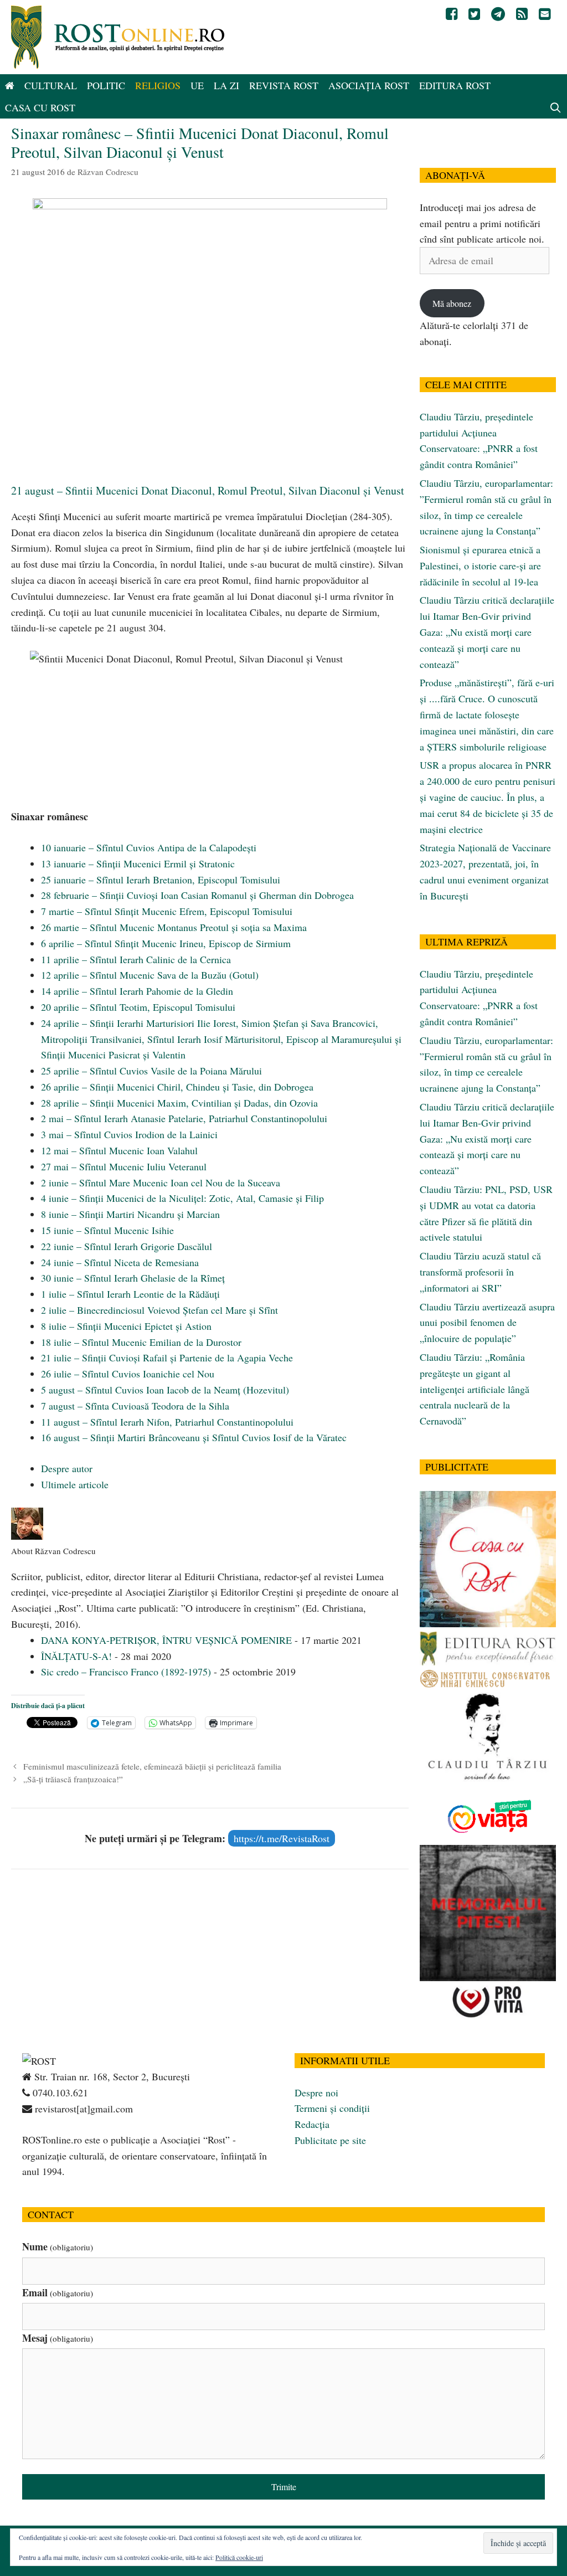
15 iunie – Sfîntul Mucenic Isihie (107, 1230)
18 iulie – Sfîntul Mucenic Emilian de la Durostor (141, 1342)
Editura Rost (455, 85)
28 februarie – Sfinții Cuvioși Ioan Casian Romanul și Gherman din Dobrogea (197, 895)
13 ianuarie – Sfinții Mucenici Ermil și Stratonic (138, 863)
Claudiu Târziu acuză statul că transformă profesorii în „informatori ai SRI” (480, 1272)
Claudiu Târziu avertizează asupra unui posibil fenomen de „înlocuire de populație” (487, 1323)
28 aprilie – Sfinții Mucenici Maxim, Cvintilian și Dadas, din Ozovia (179, 1103)
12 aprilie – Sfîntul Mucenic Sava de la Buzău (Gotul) (150, 975)
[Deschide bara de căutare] (556, 107)
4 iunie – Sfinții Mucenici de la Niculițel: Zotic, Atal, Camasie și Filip (182, 1198)
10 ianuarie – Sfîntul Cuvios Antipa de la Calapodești (149, 847)
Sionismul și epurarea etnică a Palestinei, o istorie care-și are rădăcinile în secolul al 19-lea (480, 565)
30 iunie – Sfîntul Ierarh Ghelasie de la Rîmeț (133, 1278)
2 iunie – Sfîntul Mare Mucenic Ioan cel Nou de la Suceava (161, 1182)
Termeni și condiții (332, 2108)
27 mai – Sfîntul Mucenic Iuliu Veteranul (124, 1166)
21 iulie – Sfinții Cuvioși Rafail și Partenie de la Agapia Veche (167, 1358)
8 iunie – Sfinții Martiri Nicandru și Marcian (130, 1214)
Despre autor (67, 1468)
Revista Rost (284, 85)
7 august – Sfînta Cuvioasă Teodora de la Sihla (135, 1406)
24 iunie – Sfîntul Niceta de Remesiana (120, 1262)
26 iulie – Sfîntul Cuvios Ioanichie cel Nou (128, 1374)
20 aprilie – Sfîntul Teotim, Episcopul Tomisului (138, 1007)
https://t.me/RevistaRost (282, 1838)
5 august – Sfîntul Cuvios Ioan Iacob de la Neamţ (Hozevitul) (165, 1390)
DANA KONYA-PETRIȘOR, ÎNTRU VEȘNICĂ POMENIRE (166, 1640)
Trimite (284, 2487)
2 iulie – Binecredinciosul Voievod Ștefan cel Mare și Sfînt (159, 1310)
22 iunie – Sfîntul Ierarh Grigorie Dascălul (127, 1246)
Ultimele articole (75, 1484)
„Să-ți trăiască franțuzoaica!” (73, 1779)
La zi (226, 85)
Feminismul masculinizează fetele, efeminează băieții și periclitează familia (152, 1766)
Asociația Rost (369, 85)
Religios (158, 85)
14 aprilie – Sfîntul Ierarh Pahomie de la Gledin (137, 991)
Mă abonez (452, 303)
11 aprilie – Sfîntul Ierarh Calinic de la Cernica (136, 959)
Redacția (312, 2124)
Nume (58, 2246)
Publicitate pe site (330, 2140)
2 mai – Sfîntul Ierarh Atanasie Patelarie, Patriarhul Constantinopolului (184, 1118)
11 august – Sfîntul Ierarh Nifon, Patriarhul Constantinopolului (167, 1422)
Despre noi (316, 2092)
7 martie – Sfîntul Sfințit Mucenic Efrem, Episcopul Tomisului (167, 911)
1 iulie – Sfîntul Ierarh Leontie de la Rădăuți (130, 1294)
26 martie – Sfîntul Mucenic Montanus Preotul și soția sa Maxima (174, 927)
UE (197, 85)
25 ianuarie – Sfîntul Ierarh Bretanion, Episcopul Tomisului (161, 880)
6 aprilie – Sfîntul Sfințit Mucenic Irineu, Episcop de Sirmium (166, 943)
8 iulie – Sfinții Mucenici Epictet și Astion (126, 1326)
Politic (106, 85)
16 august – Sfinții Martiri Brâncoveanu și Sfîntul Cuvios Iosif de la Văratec (194, 1437)
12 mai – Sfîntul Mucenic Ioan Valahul (119, 1150)
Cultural (51, 85)
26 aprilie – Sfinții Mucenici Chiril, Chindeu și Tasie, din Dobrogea (177, 1087)
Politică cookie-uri (239, 2557)
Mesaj (58, 2338)
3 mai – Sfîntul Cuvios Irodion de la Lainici (129, 1134)
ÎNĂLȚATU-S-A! (76, 1656)
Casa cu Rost (40, 107)
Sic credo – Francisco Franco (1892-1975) (126, 1672)
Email (58, 2292)
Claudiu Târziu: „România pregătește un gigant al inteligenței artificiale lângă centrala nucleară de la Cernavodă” (475, 1389)
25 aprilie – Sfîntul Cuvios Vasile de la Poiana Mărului (151, 1071)
